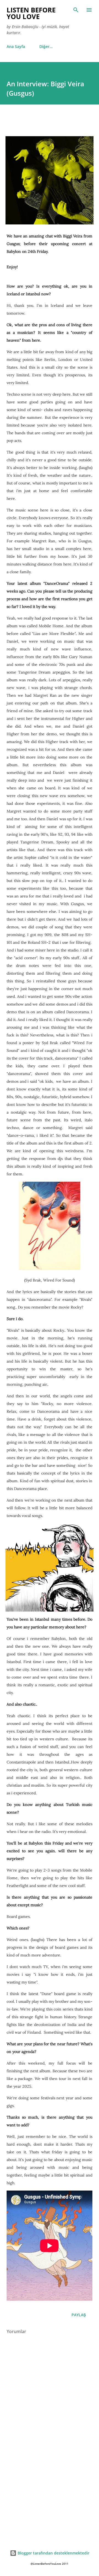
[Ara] (76, 10)
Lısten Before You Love (31, 13)
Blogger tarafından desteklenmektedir (53, 2553)
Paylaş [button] (79, 2315)
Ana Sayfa (16, 46)
